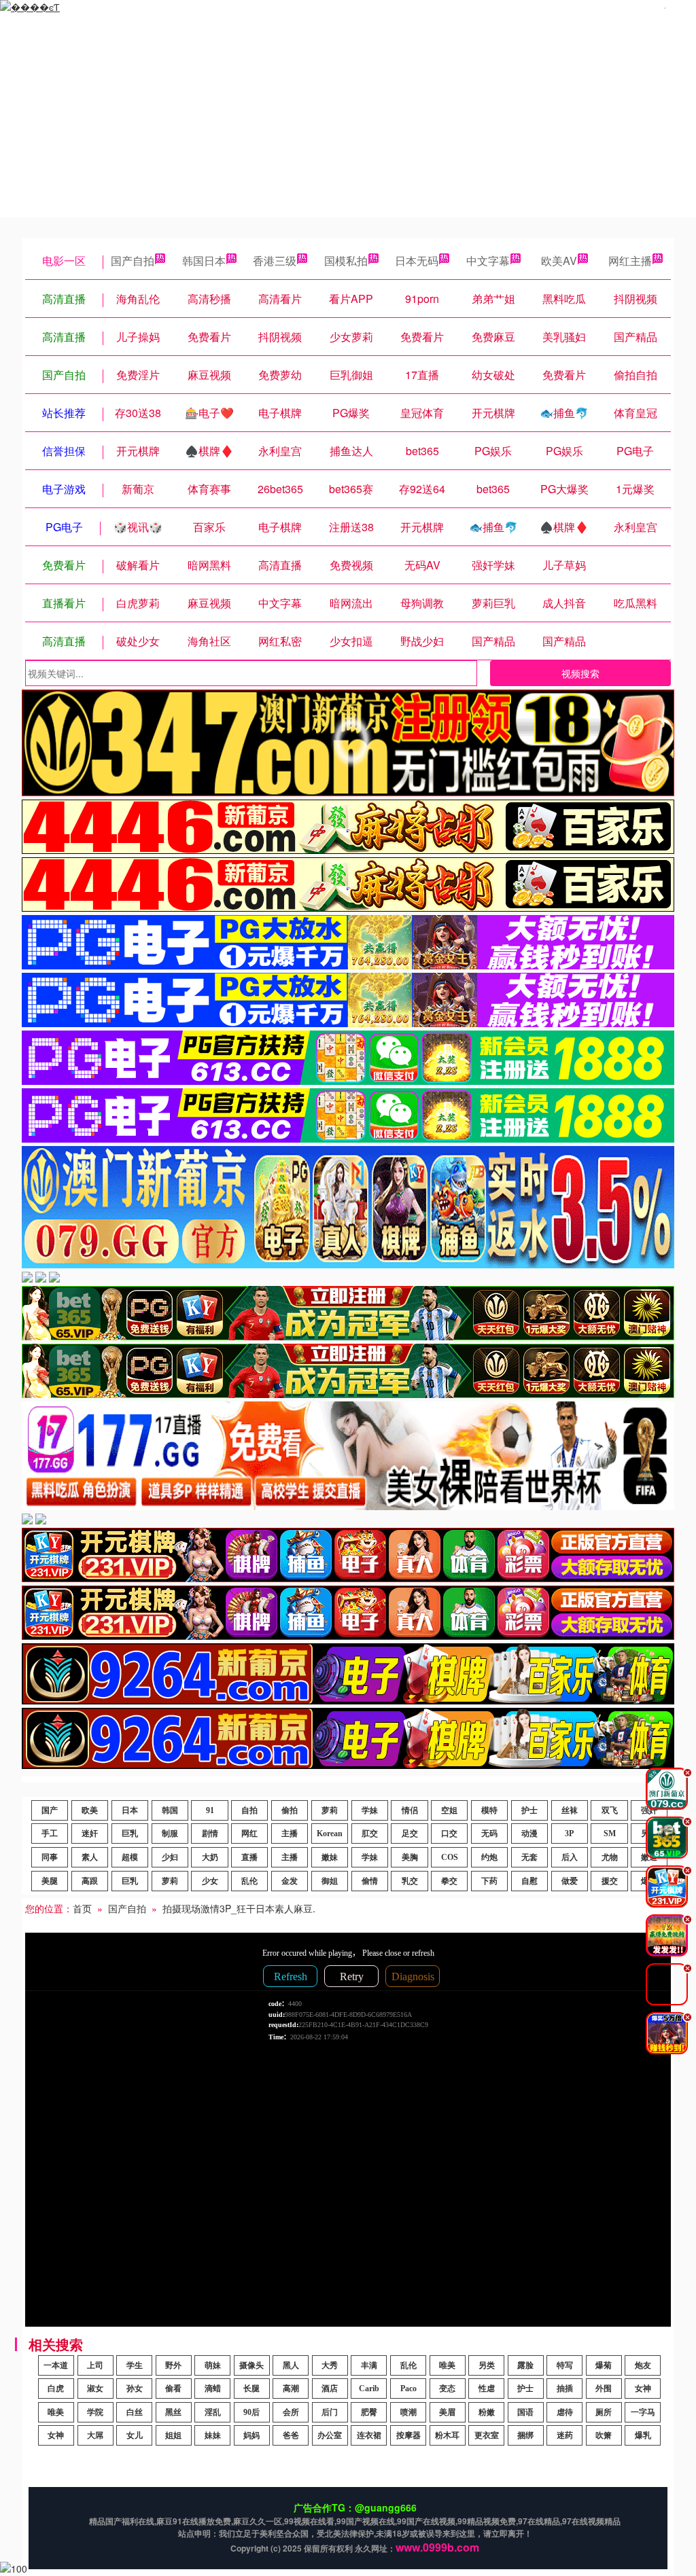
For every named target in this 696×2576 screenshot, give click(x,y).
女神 (643, 2389)
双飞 (610, 1810)
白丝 (135, 2412)
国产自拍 (133, 261)
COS (450, 1857)
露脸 (525, 2365)
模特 (489, 1810)
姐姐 (173, 2435)
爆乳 (643, 2435)
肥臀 (369, 2412)
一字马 (643, 2412)
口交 (449, 1833)
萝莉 (330, 1810)
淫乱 (213, 2412)
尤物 (610, 1857)
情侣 (410, 1810)
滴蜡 (213, 2389)
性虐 (487, 2389)
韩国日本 (204, 261)
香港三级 (275, 261)
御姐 (330, 1881)
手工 (50, 1833)
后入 (570, 1857)
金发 (290, 1881)
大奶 (210, 1857)
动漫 (529, 1833)
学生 (135, 2365)
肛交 (370, 1833)
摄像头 (251, 2365)
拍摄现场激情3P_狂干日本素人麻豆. (239, 1908)
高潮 (291, 2389)
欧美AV (559, 261)
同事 (50, 1857)
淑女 (95, 2389)
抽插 (565, 2389)
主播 (290, 1833)
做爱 (570, 1881)
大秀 (330, 2365)
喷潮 (408, 2412)
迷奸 (90, 1833)
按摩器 (408, 2435)
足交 (410, 1833)
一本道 (56, 2365)
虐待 (565, 2412)
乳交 (410, 1881)
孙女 (135, 2389)
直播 (249, 1857)
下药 (489, 1881)
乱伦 (249, 1881)
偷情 (370, 1881)
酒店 (330, 2389)
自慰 (529, 1881)
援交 (610, 1881)
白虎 (56, 2389)
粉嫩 (487, 2412)
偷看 (173, 2389)
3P (569, 1833)
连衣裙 (369, 2435)
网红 (249, 1833)
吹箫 (604, 2435)
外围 (604, 2389)
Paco (408, 2389)
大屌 (95, 2435)
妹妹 (213, 2435)
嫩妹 (330, 1857)
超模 (130, 1857)
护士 (529, 1810)
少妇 (170, 1857)
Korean (330, 1833)
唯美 (447, 2365)
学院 (95, 2412)
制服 (170, 1833)
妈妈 (251, 2435)
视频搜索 (580, 673)
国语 (525, 2412)
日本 (130, 1810)
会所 (291, 2412)
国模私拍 (346, 261)
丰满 (369, 2365)
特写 (565, 2365)
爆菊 (604, 2365)
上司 (95, 2365)
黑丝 (173, 2412)
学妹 (370, 1810)
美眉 (447, 2412)
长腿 (251, 2389)
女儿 (135, 2435)
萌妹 (213, 2365)
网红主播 (630, 261)
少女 (210, 1881)
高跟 (90, 1881)
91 (210, 1810)
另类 (487, 2365)
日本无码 (417, 261)
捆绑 (525, 2435)
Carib (369, 2389)
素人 (90, 1857)
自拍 (249, 1810)
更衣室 (487, 2435)
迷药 (565, 2435)
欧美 (90, 1810)
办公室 (330, 2435)
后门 (330, 2412)
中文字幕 (488, 261)
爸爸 (291, 2435)
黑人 (291, 2365)
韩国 (170, 1810)
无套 (529, 1857)
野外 (173, 2365)
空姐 (449, 1810)
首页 (82, 1908)
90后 (251, 2412)
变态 (447, 2389)
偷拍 (290, 1810)
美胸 (410, 1857)
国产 (50, 1810)
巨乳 (130, 1833)
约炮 (489, 1857)
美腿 (50, 1881)
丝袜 (570, 1810)
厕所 (604, 2412)
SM (610, 1833)
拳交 (449, 1881)
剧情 (210, 1833)
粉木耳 (447, 2435)
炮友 (643, 2365)
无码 (489, 1833)
